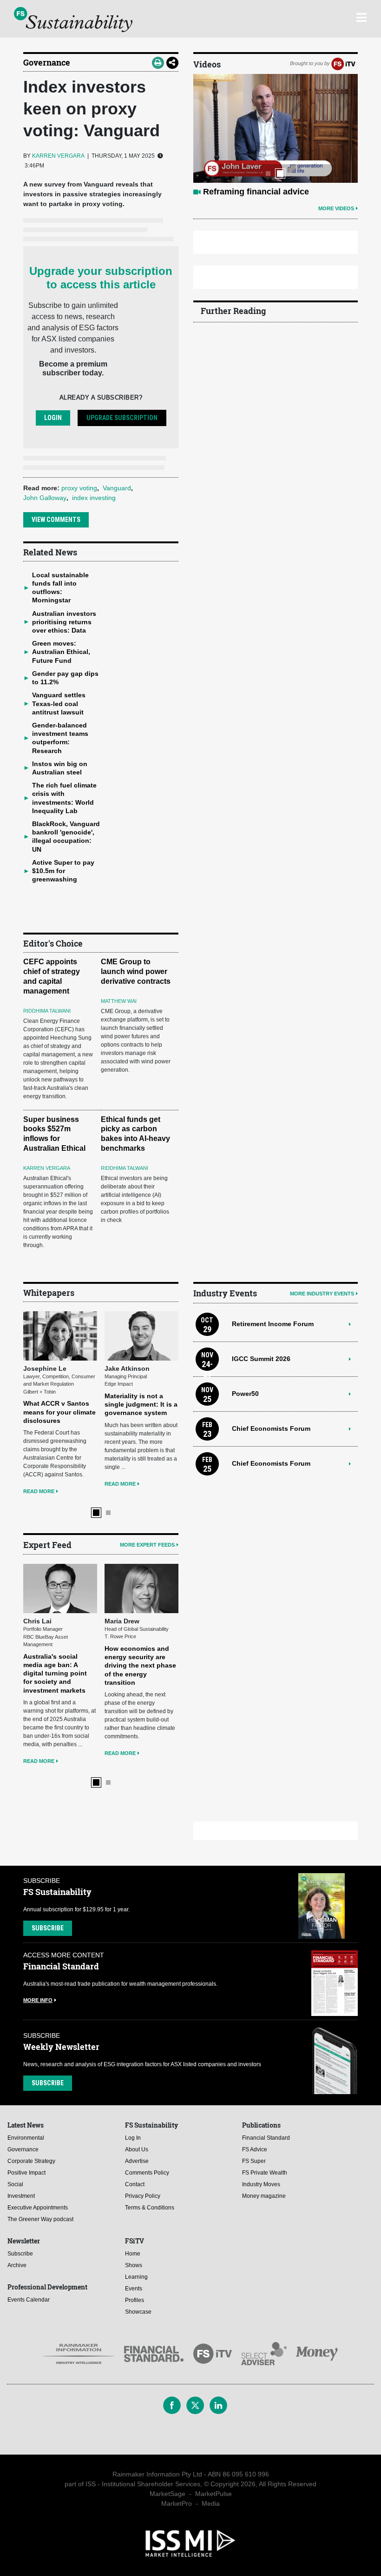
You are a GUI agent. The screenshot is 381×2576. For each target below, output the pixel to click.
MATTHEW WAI (119, 1001)
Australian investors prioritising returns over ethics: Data (64, 622)
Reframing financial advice (256, 192)
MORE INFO (38, 2000)
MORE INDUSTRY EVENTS (322, 1294)
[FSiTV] (343, 63)
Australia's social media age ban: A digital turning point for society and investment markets (55, 1673)
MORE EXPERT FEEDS (147, 1545)
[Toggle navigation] (361, 16)
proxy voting (79, 488)
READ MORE (39, 1491)
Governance (47, 62)
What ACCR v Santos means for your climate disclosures (59, 1412)
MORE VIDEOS (336, 208)
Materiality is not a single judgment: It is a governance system (141, 1404)
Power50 (245, 1394)
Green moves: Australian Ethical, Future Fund (61, 652)
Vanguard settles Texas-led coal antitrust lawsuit (59, 703)
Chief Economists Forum (271, 1428)
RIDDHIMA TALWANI (47, 1011)
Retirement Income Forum (273, 1324)
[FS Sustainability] (73, 20)
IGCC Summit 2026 (261, 1359)
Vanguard (117, 488)
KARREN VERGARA (58, 156)
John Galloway (45, 498)
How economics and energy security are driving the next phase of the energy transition (140, 1665)
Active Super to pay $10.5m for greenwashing (63, 871)
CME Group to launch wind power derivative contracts (136, 971)
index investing (94, 498)
